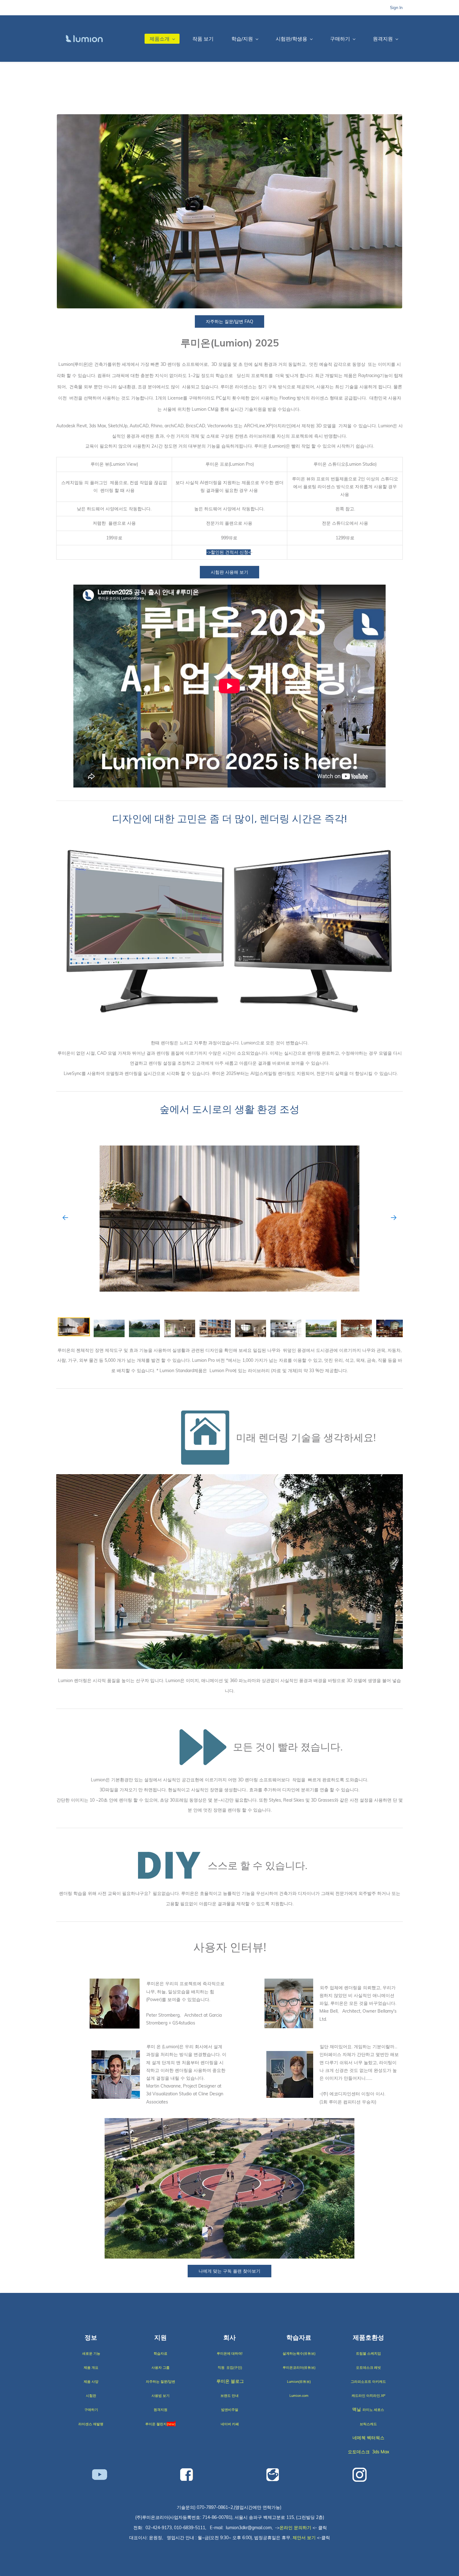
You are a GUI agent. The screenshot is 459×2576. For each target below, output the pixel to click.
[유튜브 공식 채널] (100, 2474)
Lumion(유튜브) (299, 2382)
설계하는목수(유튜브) (299, 2353)
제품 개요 (91, 2367)
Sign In (396, 7)
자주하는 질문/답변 (160, 2382)
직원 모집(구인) (230, 2367)
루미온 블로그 (230, 2381)
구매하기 (91, 2410)
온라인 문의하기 (295, 2528)
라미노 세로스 (373, 2410)
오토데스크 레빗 (368, 2367)
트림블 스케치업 (368, 2353)
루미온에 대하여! (230, 2353)
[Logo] (84, 39)
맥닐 (357, 2409)
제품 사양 (91, 2382)
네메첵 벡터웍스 (368, 2438)
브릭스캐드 (368, 2424)
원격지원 (160, 2410)
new (171, 2424)
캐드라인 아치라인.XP (368, 2396)
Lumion (295, 2396)
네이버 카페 (230, 2424)
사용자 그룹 (160, 2367)
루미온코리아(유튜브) (299, 2367)
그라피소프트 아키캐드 (368, 2382)
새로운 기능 (91, 2353)
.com (305, 2396)
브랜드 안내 (230, 2396)
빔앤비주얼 (230, 2410)
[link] (230, 118)
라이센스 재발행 (91, 2424)
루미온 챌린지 (156, 2424)
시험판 (91, 2396)
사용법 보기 (160, 2396)
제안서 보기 (304, 2538)
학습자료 (160, 2353)
